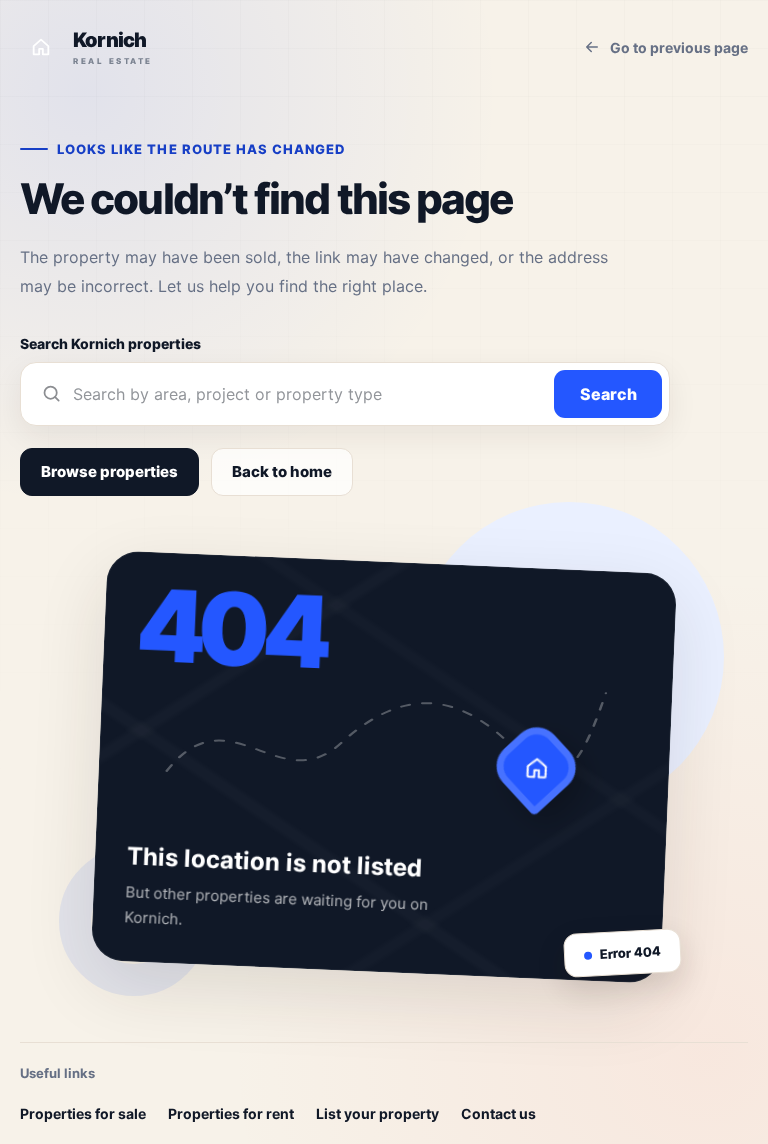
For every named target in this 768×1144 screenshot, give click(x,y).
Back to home (282, 471)
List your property (377, 1113)
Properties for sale (83, 1113)
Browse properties (109, 471)
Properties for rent (231, 1113)
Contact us (498, 1113)
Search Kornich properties (110, 343)
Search (608, 394)
